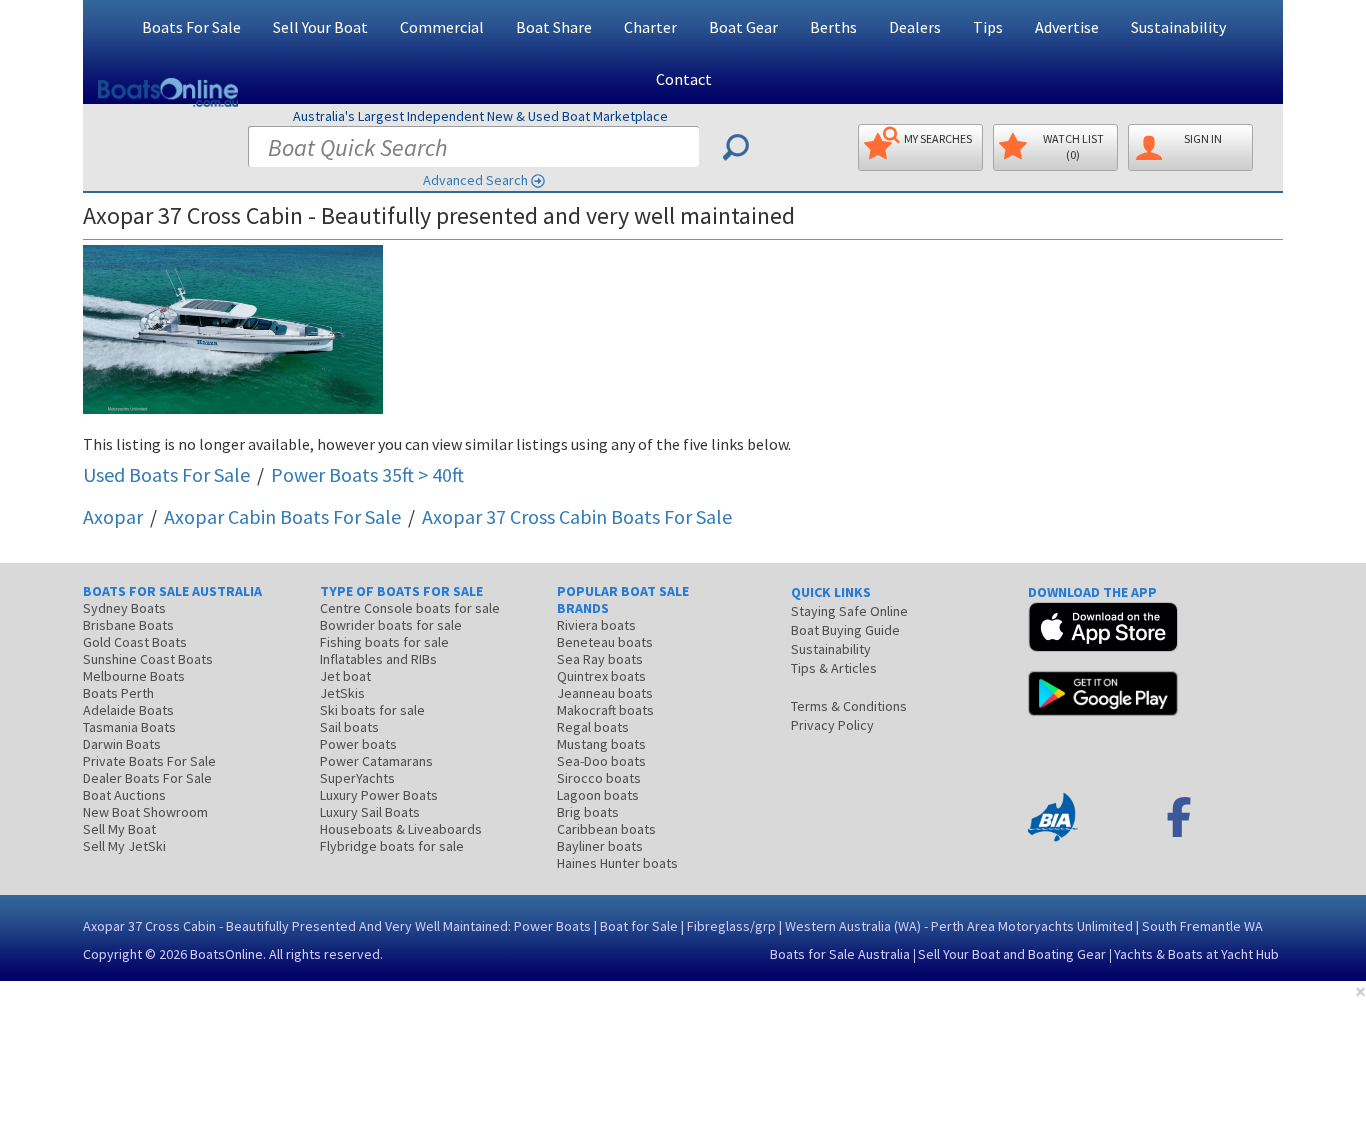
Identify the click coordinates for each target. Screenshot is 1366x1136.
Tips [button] (988, 27)
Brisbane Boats (128, 625)
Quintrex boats (601, 676)
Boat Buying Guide (845, 630)
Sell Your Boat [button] (320, 27)
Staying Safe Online (849, 611)
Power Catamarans (376, 761)
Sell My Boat (119, 829)
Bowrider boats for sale (391, 625)
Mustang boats (601, 744)
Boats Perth (118, 693)
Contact (684, 79)
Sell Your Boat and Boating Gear (1012, 954)
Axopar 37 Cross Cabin (577, 516)
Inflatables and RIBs (378, 659)
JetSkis (342, 693)
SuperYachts (357, 778)
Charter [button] (650, 27)
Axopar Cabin (282, 516)
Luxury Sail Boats (370, 812)
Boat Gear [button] (743, 27)
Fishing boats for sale (384, 642)
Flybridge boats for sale (392, 846)
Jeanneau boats (605, 693)
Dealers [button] (915, 27)
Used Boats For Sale (166, 474)
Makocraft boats (605, 710)
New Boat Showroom (145, 812)
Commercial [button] (442, 27)
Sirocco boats (599, 778)
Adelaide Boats (128, 710)
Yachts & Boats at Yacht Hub (1196, 954)
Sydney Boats (124, 608)
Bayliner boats (600, 846)
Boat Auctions (124, 795)
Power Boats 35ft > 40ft (367, 474)
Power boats (358, 744)
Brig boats (588, 812)
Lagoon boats (598, 795)
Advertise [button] (1067, 27)
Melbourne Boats (134, 676)
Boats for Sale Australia (840, 954)
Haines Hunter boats (617, 863)
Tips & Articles (834, 668)
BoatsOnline (226, 954)
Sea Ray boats (600, 659)
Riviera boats (596, 625)
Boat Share (554, 27)
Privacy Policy (832, 725)
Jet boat (345, 676)
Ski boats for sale (372, 710)
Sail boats (349, 727)
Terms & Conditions (849, 706)
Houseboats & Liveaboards (401, 829)
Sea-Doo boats (601, 761)
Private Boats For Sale (149, 761)
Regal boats (593, 727)
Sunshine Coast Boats (148, 659)
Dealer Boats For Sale (147, 778)
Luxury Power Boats (379, 795)
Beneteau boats (605, 642)
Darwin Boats (122, 744)
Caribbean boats (606, 829)
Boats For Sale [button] (191, 27)
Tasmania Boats (129, 727)
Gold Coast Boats (135, 642)
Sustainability (1178, 27)
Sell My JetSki (124, 846)
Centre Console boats (410, 608)
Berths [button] (833, 27)
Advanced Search (475, 180)
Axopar (113, 516)
